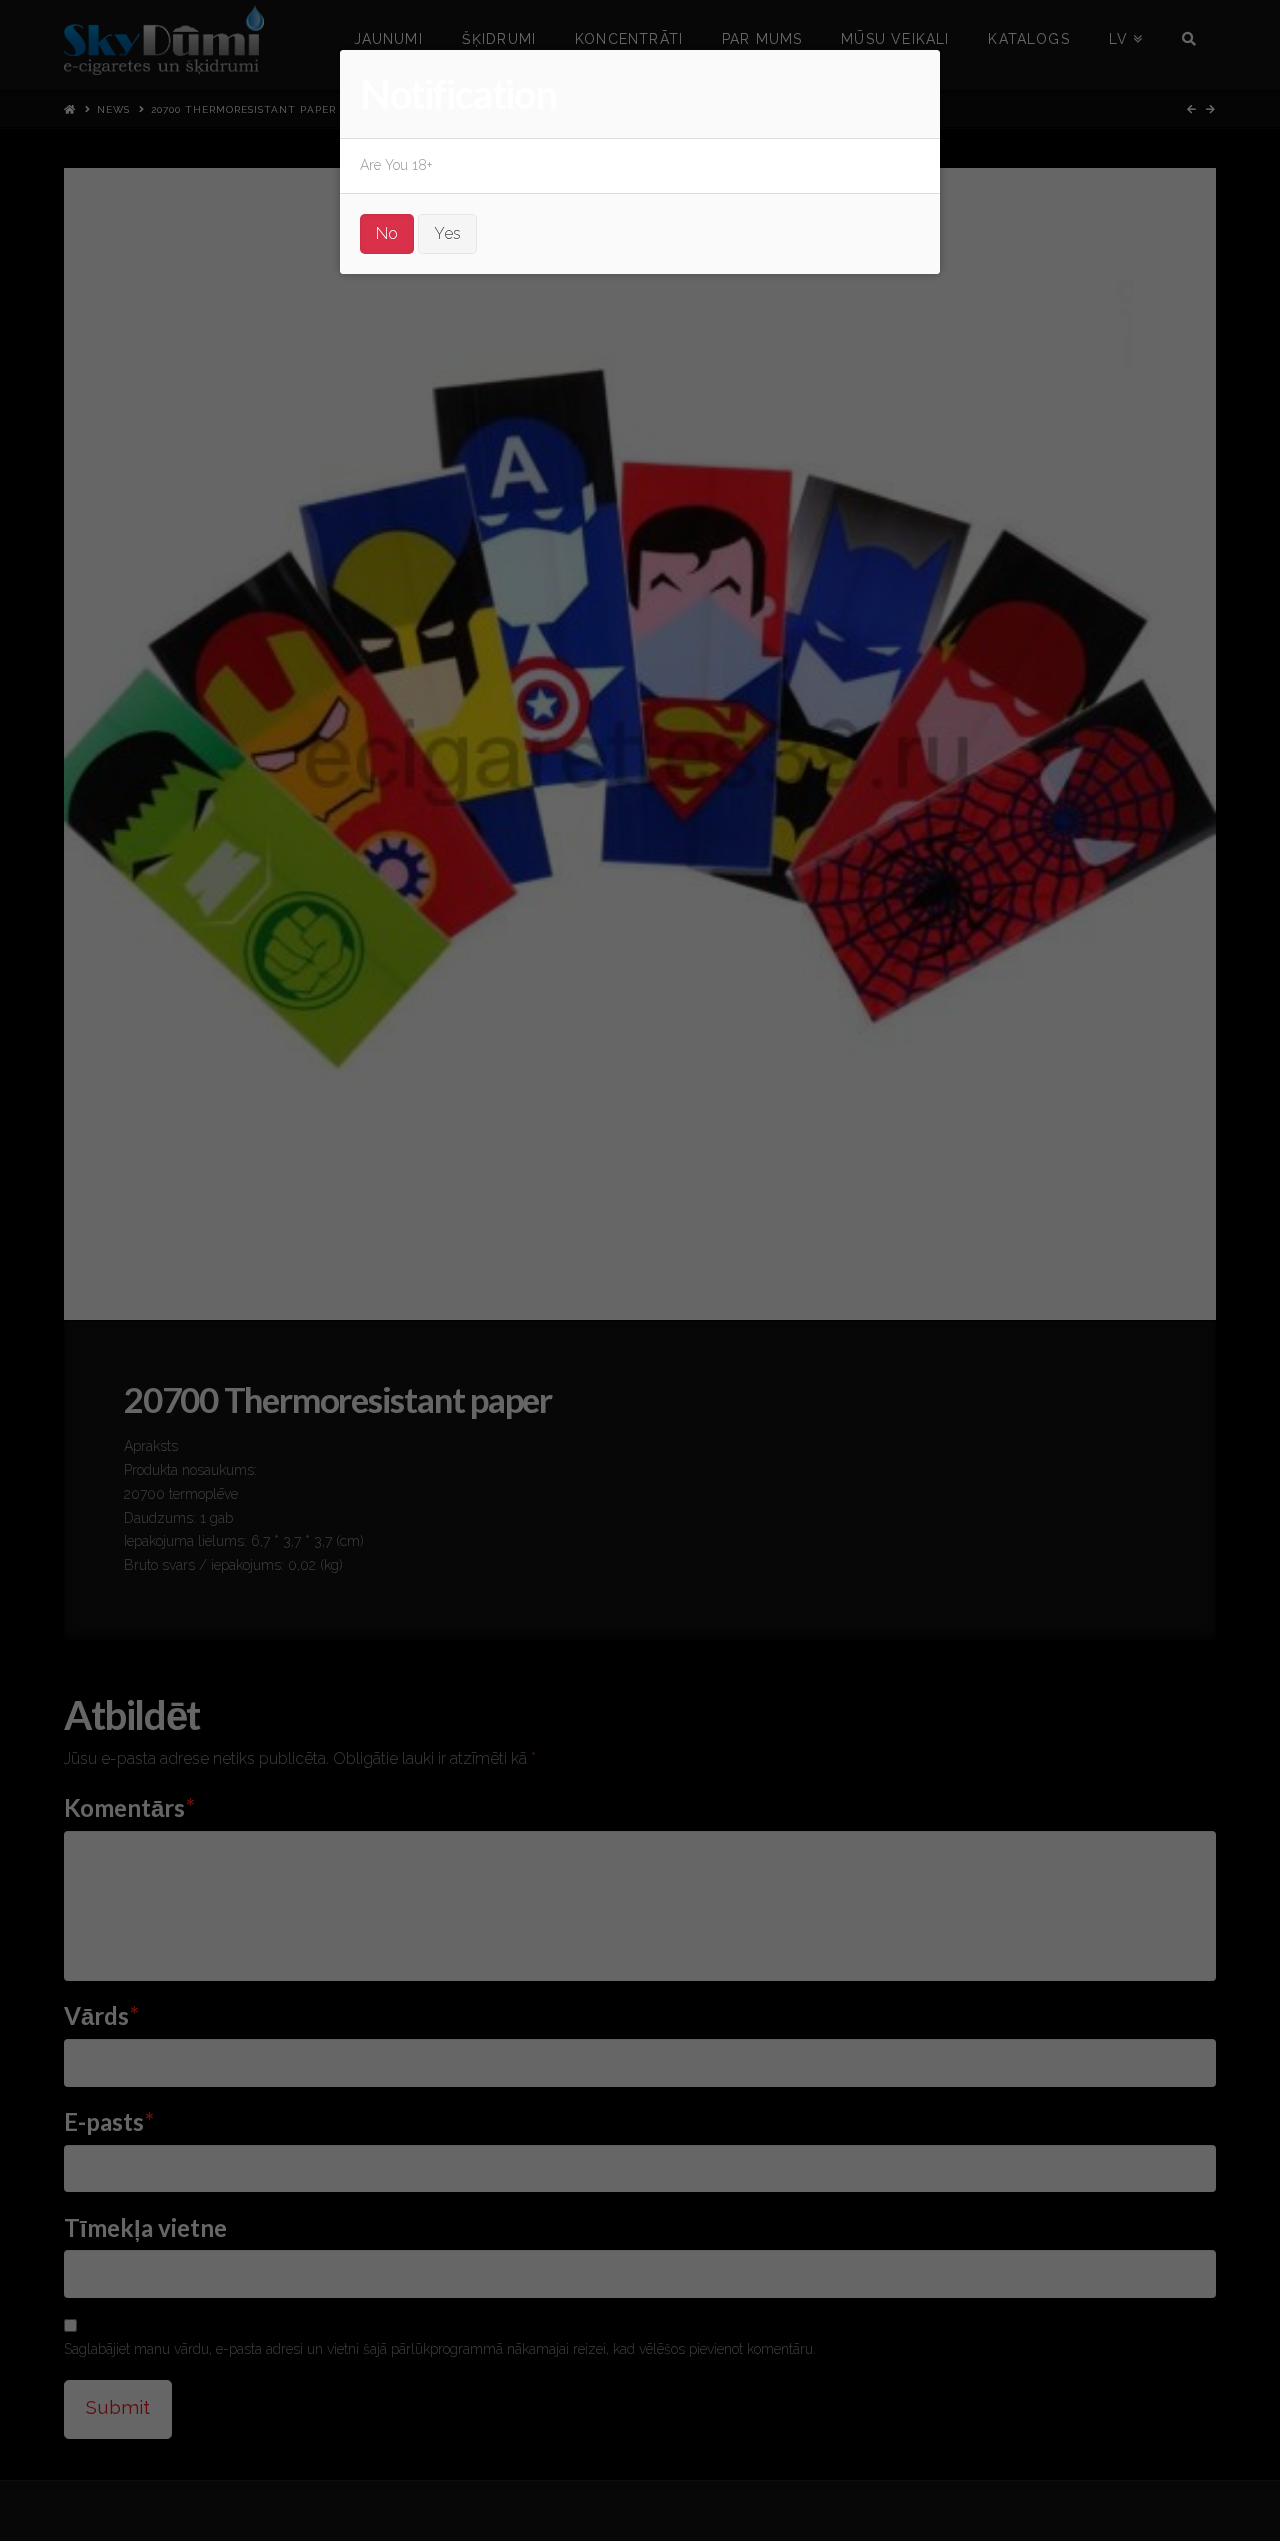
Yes (447, 233)
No (387, 233)
